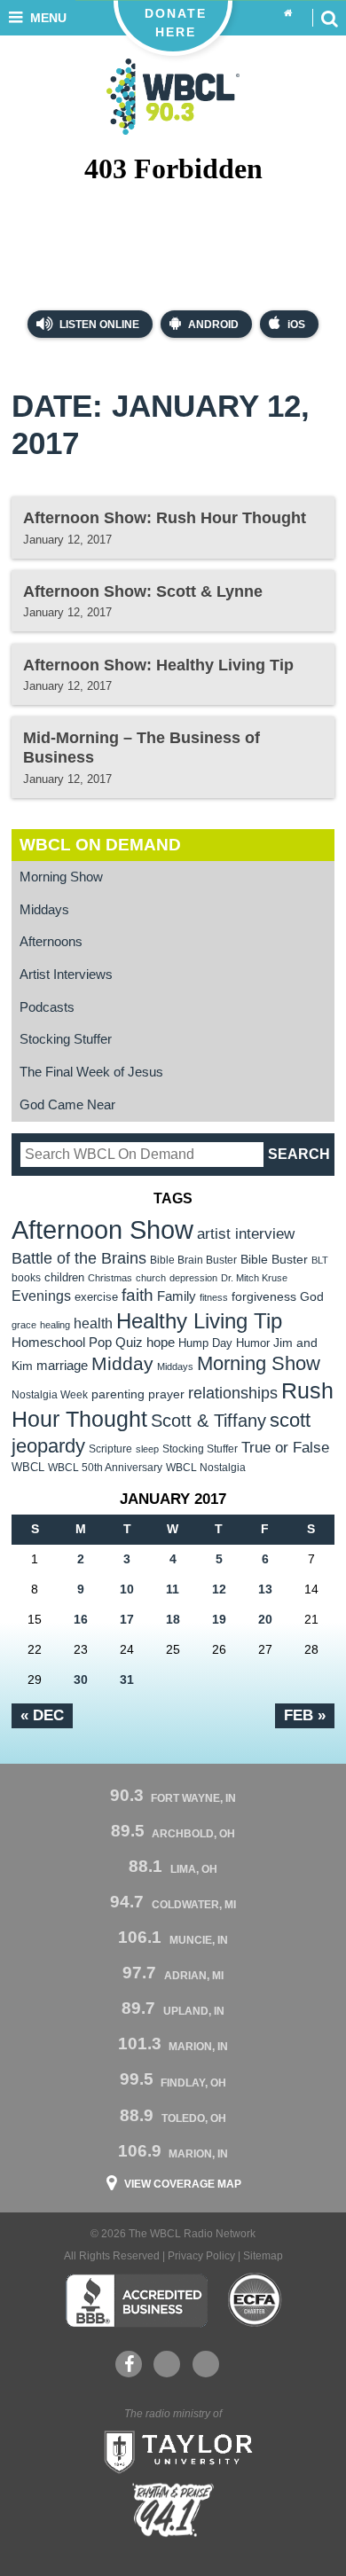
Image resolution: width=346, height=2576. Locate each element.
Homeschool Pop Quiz (77, 1343)
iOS (296, 325)
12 (219, 1589)
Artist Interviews (66, 975)
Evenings (41, 1296)
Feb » (305, 1715)
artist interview (246, 1233)
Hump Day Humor (224, 1343)
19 (219, 1619)
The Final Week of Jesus (91, 1072)
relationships (233, 1393)
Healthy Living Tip (199, 1321)
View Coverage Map (183, 2184)
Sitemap (263, 2256)
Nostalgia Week (50, 1395)
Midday (122, 1363)
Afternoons (51, 942)
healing (55, 1325)
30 (81, 1679)
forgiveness (264, 1297)
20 (265, 1619)
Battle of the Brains (79, 1258)
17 (127, 1619)
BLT (320, 1260)
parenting (118, 1394)
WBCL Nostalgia (206, 1468)
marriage (62, 1366)
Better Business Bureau (136, 2300)
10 (127, 1589)
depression (193, 1278)
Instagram (206, 2364)
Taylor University (173, 2450)
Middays (44, 910)
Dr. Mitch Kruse (254, 1278)
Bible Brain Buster (193, 1260)
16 (81, 1619)
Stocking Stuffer (66, 1039)
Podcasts (47, 1007)
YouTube (167, 2364)
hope (161, 1343)
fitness (214, 1297)
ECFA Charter (256, 2300)
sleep (147, 1449)
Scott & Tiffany (208, 1421)
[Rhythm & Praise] (173, 2510)
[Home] (288, 14)
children (64, 1277)
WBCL (28, 1467)
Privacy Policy (201, 2256)
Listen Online (98, 325)
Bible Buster (274, 1260)
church (151, 1278)
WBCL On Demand (100, 845)
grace (24, 1325)
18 (173, 1619)
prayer (166, 1394)
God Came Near (67, 1105)
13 (265, 1589)
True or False (285, 1447)
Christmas (110, 1278)
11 (173, 1589)
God (312, 1297)
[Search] (329, 18)
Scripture (110, 1449)
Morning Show (61, 877)
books (26, 1277)
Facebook (129, 2364)
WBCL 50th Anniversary (105, 1468)
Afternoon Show (102, 1229)
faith (138, 1295)
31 (127, 1679)
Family (177, 1296)
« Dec (42, 1715)
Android (213, 325)
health (93, 1323)
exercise (96, 1297)
